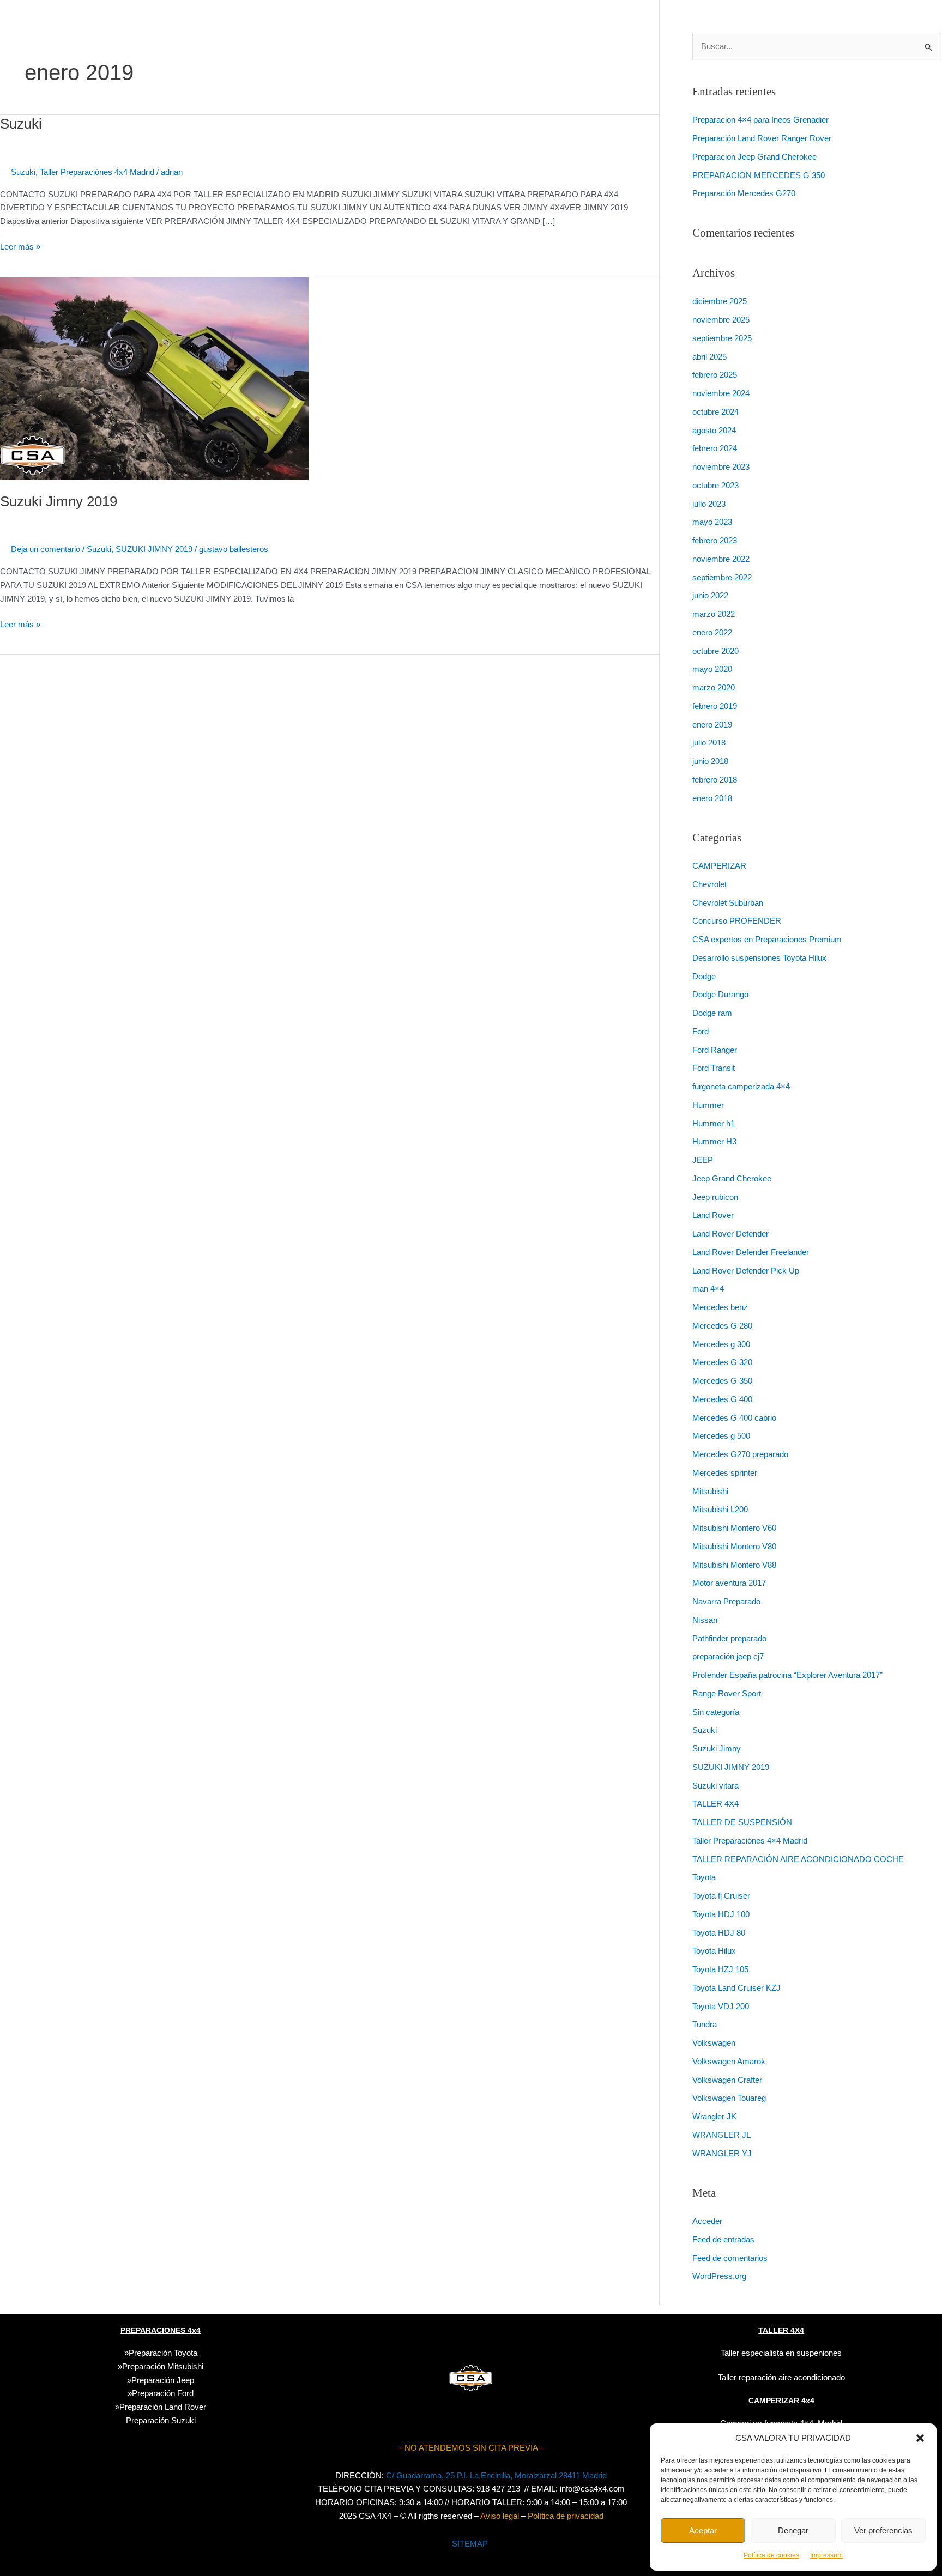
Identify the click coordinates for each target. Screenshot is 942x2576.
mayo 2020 (712, 669)
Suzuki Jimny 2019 (59, 501)
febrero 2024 (715, 448)
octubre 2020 (715, 651)
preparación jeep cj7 (728, 1656)
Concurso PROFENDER (737, 921)
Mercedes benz (720, 1307)
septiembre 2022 (722, 577)
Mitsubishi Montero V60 (734, 1528)
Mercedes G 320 (722, 1362)
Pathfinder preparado (729, 1638)
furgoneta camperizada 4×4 (741, 1086)
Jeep (185, 2380)
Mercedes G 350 (722, 1381)
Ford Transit (714, 1068)
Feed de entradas (723, 2239)
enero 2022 (712, 632)
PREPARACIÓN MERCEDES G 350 (759, 175)
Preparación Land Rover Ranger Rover (762, 138)
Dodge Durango (720, 994)
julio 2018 (709, 743)
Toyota (704, 1877)
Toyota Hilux (714, 1951)
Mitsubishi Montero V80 (734, 1546)
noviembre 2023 (721, 467)
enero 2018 (712, 798)
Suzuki (21, 124)
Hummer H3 (714, 1141)
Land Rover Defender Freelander (751, 1252)
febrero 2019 (715, 706)
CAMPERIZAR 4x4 (781, 2401)
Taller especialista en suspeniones (781, 2353)
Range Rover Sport (727, 1693)
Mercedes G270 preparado (740, 1454)
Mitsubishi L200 (720, 1509)
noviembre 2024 (721, 393)
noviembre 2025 (721, 320)
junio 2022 (710, 595)
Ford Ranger (715, 1050)
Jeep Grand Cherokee (732, 1178)
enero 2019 (712, 725)
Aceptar (703, 2530)
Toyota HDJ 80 (719, 1933)
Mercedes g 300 (721, 1344)
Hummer (708, 1105)
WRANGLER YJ (722, 2153)
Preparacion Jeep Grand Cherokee (754, 157)
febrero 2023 (715, 540)
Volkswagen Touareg (729, 2098)
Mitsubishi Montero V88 (734, 1565)
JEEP (703, 1160)
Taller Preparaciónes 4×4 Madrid (750, 1841)
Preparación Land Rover (163, 2407)
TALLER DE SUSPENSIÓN (742, 1822)
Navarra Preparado (726, 1601)
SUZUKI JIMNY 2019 (154, 549)
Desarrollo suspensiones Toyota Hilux (759, 958)
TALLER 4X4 (715, 1804)
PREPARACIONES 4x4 (161, 2330)
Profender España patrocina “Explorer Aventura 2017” (787, 1675)
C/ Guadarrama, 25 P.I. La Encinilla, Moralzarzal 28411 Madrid (496, 2475)
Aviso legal (500, 2516)
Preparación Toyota (163, 2353)
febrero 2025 (715, 375)
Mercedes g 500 (721, 1436)
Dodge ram (712, 1013)
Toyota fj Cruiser (721, 1896)
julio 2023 (709, 504)
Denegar (793, 2530)
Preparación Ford (163, 2393)
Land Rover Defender (730, 1234)
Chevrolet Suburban (728, 903)
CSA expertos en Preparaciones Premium (767, 939)
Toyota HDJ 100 (721, 1914)
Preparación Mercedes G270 (744, 193)
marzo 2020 (714, 687)
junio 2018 (710, 761)
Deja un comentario (46, 549)
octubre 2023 (715, 485)
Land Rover (713, 1215)
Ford (701, 1031)
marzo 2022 (714, 614)
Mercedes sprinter (725, 1473)
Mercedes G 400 (722, 1399)
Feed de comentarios (730, 2258)
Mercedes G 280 (722, 1326)
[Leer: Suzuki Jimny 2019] (154, 378)
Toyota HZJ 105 (720, 1969)
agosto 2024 (714, 430)
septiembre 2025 (722, 338)
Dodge (704, 976)
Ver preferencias (883, 2530)
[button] (920, 2438)
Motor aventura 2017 (729, 1583)
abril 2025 (709, 357)
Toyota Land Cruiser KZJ (736, 1988)
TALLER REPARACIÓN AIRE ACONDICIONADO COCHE (798, 1859)
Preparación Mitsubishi (163, 2366)
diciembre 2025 (720, 301)
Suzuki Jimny (717, 1748)
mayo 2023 (712, 522)
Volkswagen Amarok (729, 2061)
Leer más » (20, 246)
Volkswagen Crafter (727, 2080)
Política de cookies (771, 2555)
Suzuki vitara (715, 1786)
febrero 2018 (715, 780)
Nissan (705, 1620)
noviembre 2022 (721, 559)
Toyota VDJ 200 (721, 2006)
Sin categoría (716, 1712)
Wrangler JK (714, 2116)
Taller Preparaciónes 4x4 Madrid (97, 172)
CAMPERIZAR (719, 866)
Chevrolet (709, 884)
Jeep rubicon (715, 1197)
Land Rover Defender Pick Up (746, 1271)
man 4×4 (708, 1289)
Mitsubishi (710, 1491)
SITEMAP (470, 2544)
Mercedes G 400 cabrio (734, 1418)
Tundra (705, 2024)
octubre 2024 (715, 412)
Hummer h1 (714, 1123)
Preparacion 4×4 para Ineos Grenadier (760, 120)
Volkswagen (714, 2043)
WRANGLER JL (721, 2135)
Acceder (707, 2221)
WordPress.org (719, 2276)
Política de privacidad (566, 2516)
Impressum (826, 2555)
